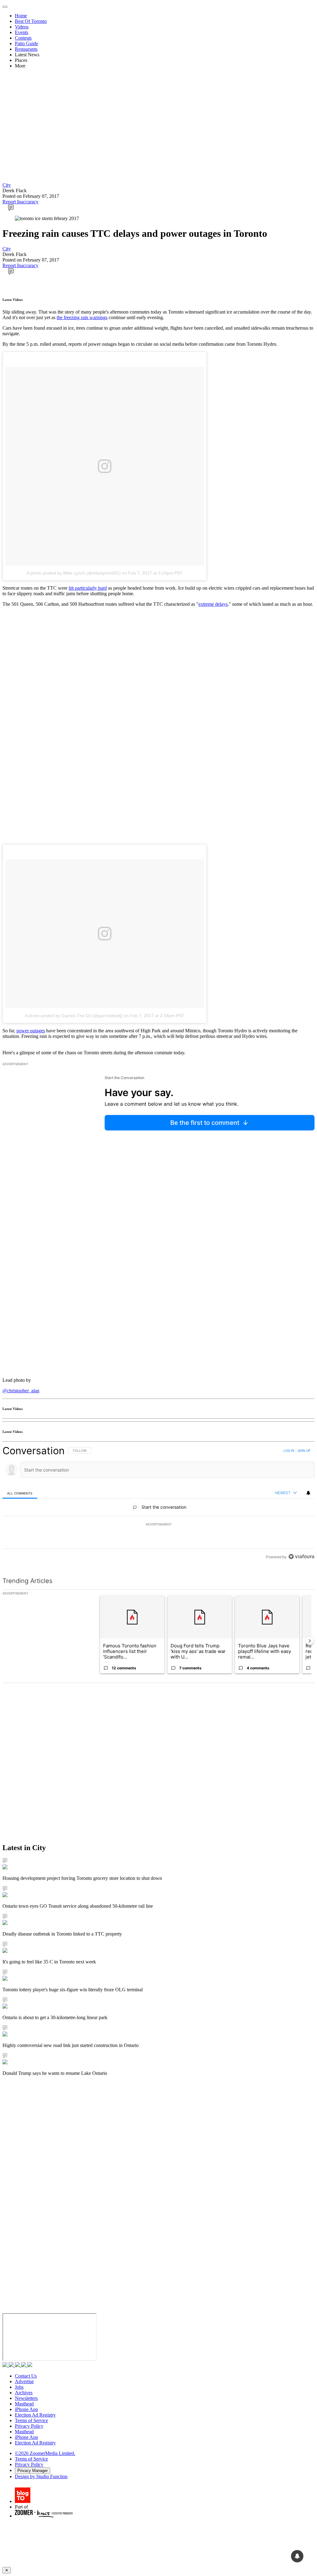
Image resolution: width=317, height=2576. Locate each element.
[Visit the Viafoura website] (301, 1557)
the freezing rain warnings (82, 317)
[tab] (20, 1493)
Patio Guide (26, 43)
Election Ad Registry (35, 2415)
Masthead (24, 2404)
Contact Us (26, 2376)
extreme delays (213, 604)
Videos (22, 27)
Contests (23, 38)
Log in (289, 1451)
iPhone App (26, 2409)
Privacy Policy (29, 2426)
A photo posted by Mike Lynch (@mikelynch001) (74, 573)
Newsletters (26, 2398)
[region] (158, 1504)
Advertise (24, 2381)
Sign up (304, 1451)
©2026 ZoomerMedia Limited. (45, 2453)
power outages (31, 1031)
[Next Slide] (310, 1641)
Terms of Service (31, 2420)
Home (21, 16)
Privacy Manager (33, 2471)
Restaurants (26, 49)
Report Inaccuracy (20, 202)
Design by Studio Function (41, 2476)
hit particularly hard (88, 588)
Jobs (19, 2387)
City (7, 185)
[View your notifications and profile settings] (308, 1493)
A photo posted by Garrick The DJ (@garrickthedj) (74, 1016)
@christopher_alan (21, 1391)
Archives (24, 2393)
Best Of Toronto (31, 21)
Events (22, 32)
